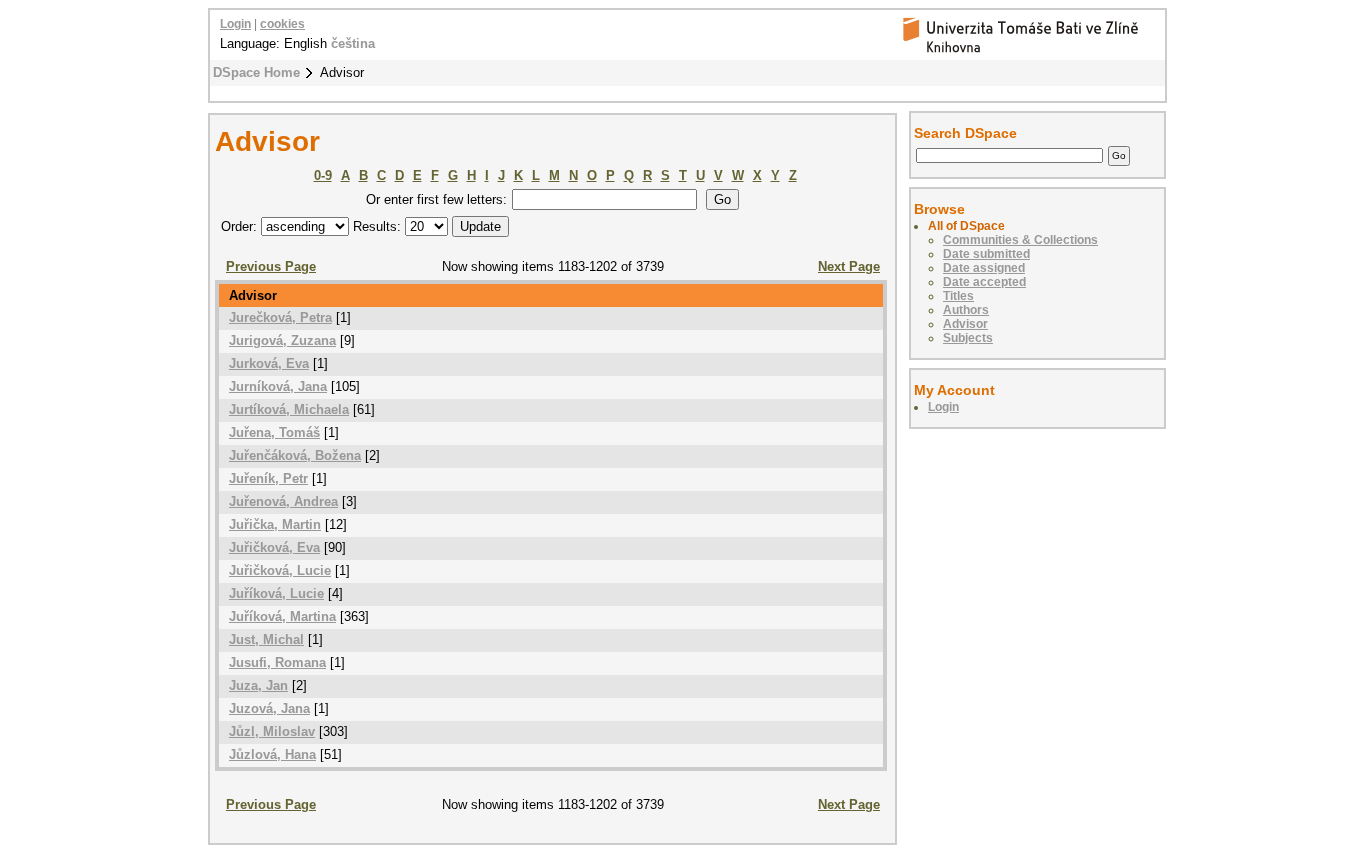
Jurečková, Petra (280, 317)
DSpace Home (256, 72)
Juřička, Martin (275, 524)
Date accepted (984, 282)
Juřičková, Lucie (280, 570)
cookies (282, 24)
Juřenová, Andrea (283, 501)
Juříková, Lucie (276, 593)
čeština (353, 43)
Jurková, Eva (269, 363)
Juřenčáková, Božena (295, 455)
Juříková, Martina (282, 616)
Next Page (849, 266)
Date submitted (986, 254)
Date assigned (984, 268)
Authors (966, 310)
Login (235, 24)
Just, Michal (266, 639)
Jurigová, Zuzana (282, 340)
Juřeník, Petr (268, 478)
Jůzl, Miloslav (272, 731)
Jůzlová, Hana (272, 754)
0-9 (323, 175)
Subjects (968, 338)
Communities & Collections (1020, 240)
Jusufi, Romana (277, 662)
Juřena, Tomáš (274, 432)
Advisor (965, 324)
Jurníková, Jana (278, 386)
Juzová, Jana (269, 708)
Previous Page (271, 266)
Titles (958, 296)
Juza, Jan (258, 685)
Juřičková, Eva (274, 547)
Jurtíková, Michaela (289, 409)
